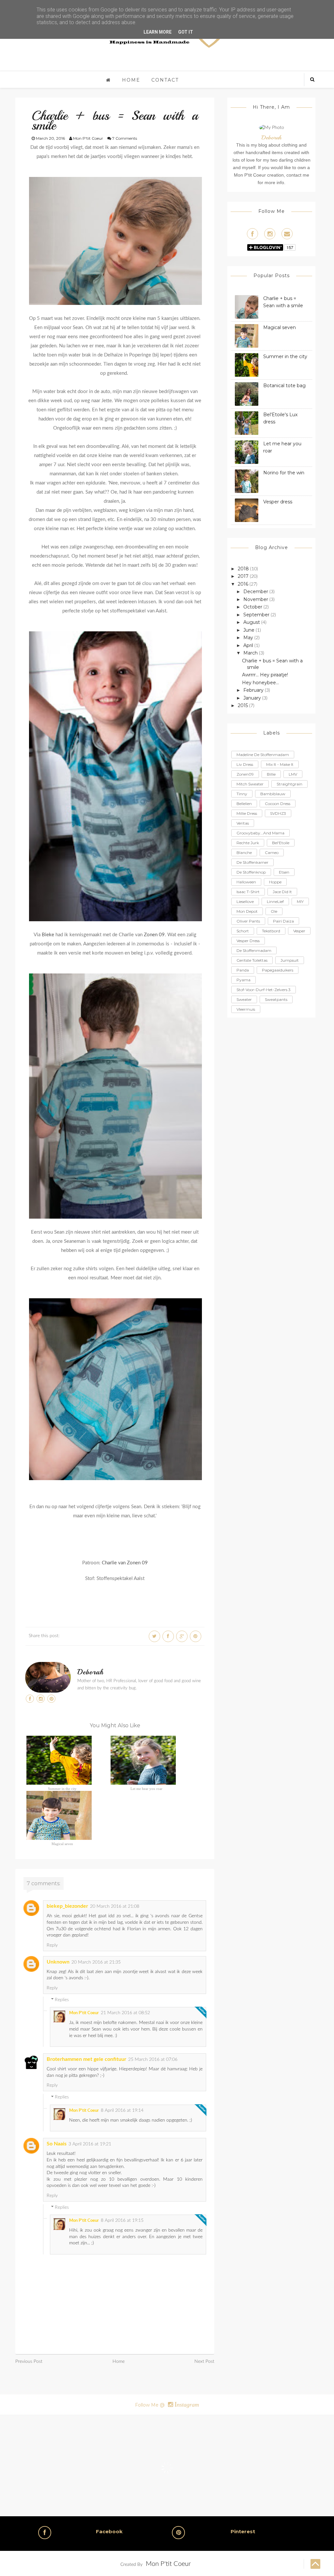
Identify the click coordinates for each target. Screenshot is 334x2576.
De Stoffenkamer (252, 862)
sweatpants (276, 999)
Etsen (284, 872)
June (250, 630)
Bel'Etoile (281, 843)
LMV (293, 774)
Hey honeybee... (260, 683)
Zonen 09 (154, 935)
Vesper (299, 931)
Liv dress (245, 764)
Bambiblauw (273, 794)
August (252, 622)
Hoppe (275, 882)
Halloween (246, 882)
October (253, 607)
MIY (300, 901)
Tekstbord (271, 931)
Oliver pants (248, 921)
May (249, 638)
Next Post (204, 2362)
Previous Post (29, 2362)
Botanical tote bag (284, 386)
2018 (244, 569)
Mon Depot (247, 911)
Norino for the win (284, 473)
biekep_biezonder (67, 1906)
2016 (244, 584)
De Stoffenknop (251, 872)
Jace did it (282, 892)
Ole (274, 911)
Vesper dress (278, 502)
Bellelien (244, 804)
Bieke (48, 935)
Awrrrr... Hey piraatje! (265, 675)
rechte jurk (248, 843)
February (254, 690)
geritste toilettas (252, 960)
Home (131, 80)
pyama (243, 980)
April (249, 645)
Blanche (244, 853)
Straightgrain (289, 784)
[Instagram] (270, 234)
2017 (244, 576)
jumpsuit (290, 960)
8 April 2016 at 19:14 (122, 2110)
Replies (62, 2000)
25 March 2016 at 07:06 (153, 2060)
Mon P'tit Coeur (84, 2013)
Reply (52, 1945)
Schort (243, 931)
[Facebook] (252, 234)
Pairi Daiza (283, 921)
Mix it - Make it (280, 764)
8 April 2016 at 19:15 (122, 2220)
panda (243, 970)
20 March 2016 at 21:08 (115, 1906)
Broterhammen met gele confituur (86, 2059)
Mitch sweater (250, 784)
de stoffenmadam (254, 950)
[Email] (287, 234)
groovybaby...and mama (260, 833)
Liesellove (245, 901)
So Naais (57, 2144)
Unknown (58, 1962)
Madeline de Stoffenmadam (263, 755)
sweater (244, 999)
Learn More (158, 32)
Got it (186, 32)
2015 (243, 705)
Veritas (243, 823)
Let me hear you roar (146, 1789)
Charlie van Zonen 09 (125, 1563)
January (253, 698)
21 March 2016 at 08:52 (125, 2013)
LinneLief (275, 901)
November (256, 599)
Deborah (91, 1672)
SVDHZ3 (278, 813)
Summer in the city (62, 1789)
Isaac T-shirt (248, 892)
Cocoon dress (278, 804)
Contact (165, 80)
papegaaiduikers (278, 970)
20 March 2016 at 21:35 (96, 1962)
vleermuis (246, 1009)
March (251, 653)
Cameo (272, 853)
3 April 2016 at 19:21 (90, 2144)
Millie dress (247, 813)
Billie (271, 774)
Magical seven (62, 1844)
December (256, 592)
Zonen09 (245, 774)
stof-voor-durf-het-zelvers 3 (264, 990)
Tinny (242, 794)
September (257, 615)
